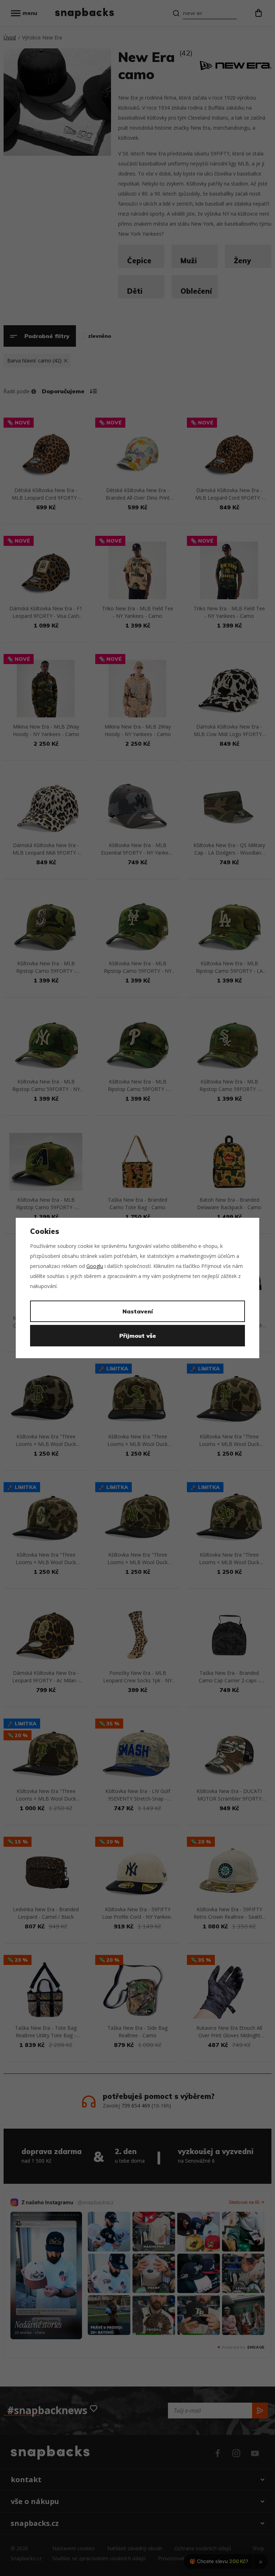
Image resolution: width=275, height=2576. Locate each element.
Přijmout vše (138, 1336)
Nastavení (138, 1311)
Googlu (95, 1266)
